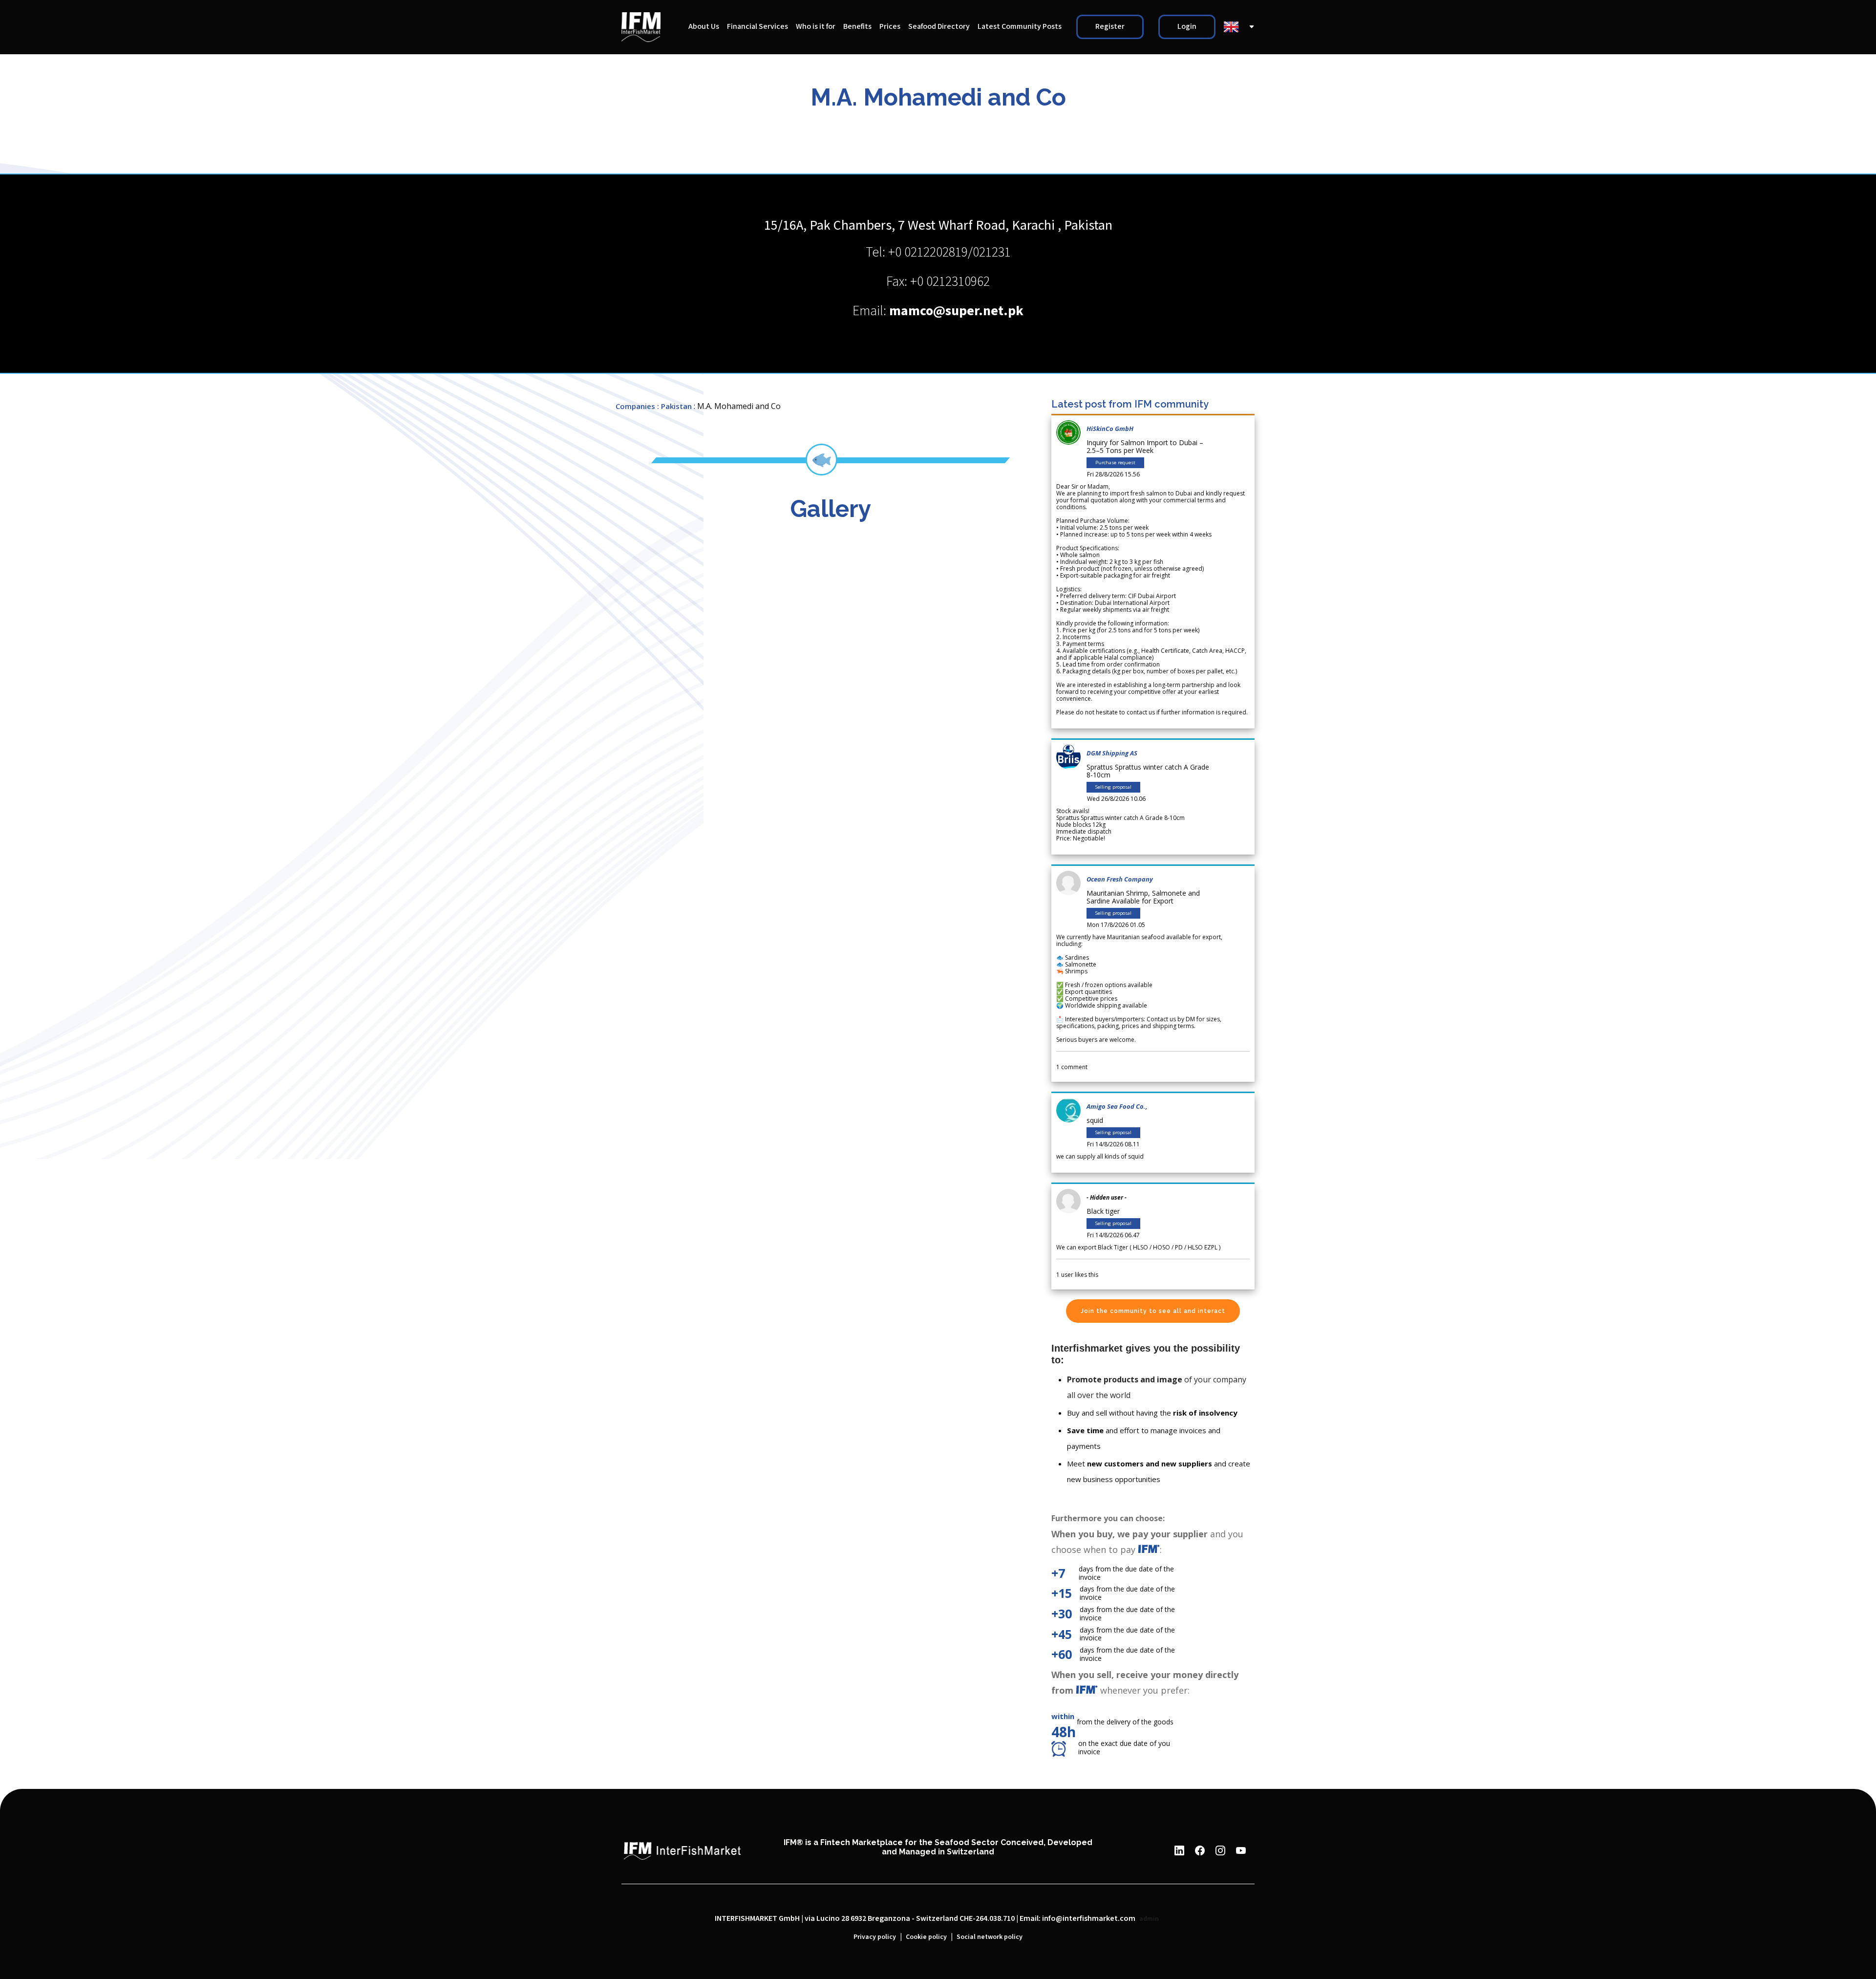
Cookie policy (926, 1937)
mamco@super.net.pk (956, 311)
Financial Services (757, 27)
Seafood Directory (939, 27)
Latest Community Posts (1020, 27)
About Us (704, 27)
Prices (890, 27)
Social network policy (990, 1937)
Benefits (857, 27)
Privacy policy (875, 1937)
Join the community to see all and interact (1153, 1311)
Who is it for (816, 27)
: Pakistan (674, 406)
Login (1187, 27)
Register (1110, 27)
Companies (635, 406)
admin (1149, 1919)
